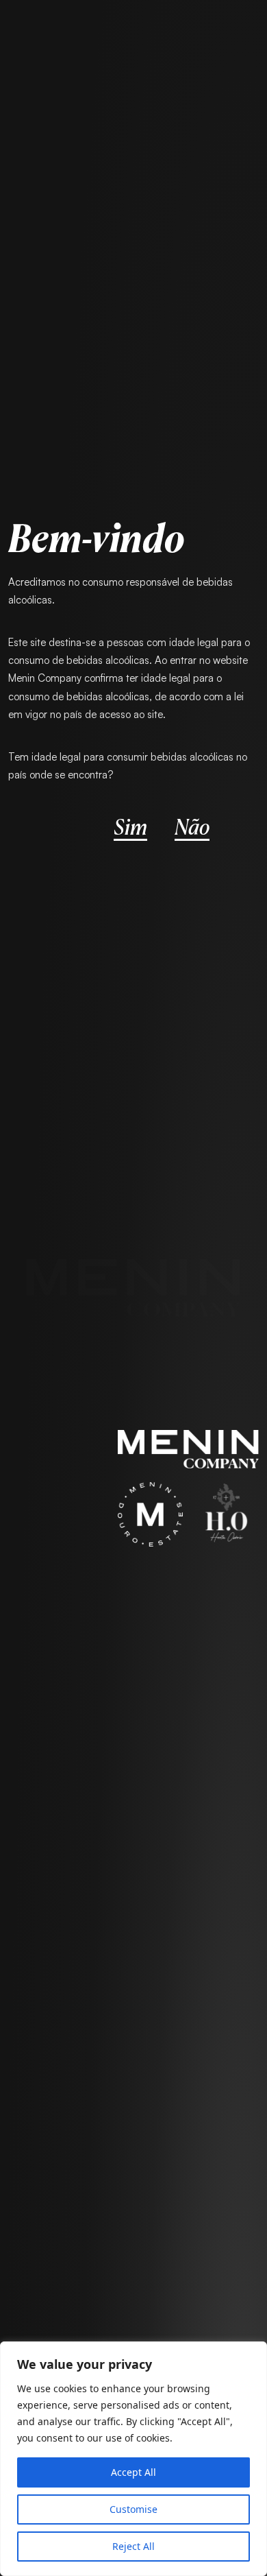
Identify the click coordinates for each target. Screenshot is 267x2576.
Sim (130, 825)
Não (192, 825)
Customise (133, 2509)
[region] (133, 2459)
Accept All (133, 2472)
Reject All (133, 2546)
